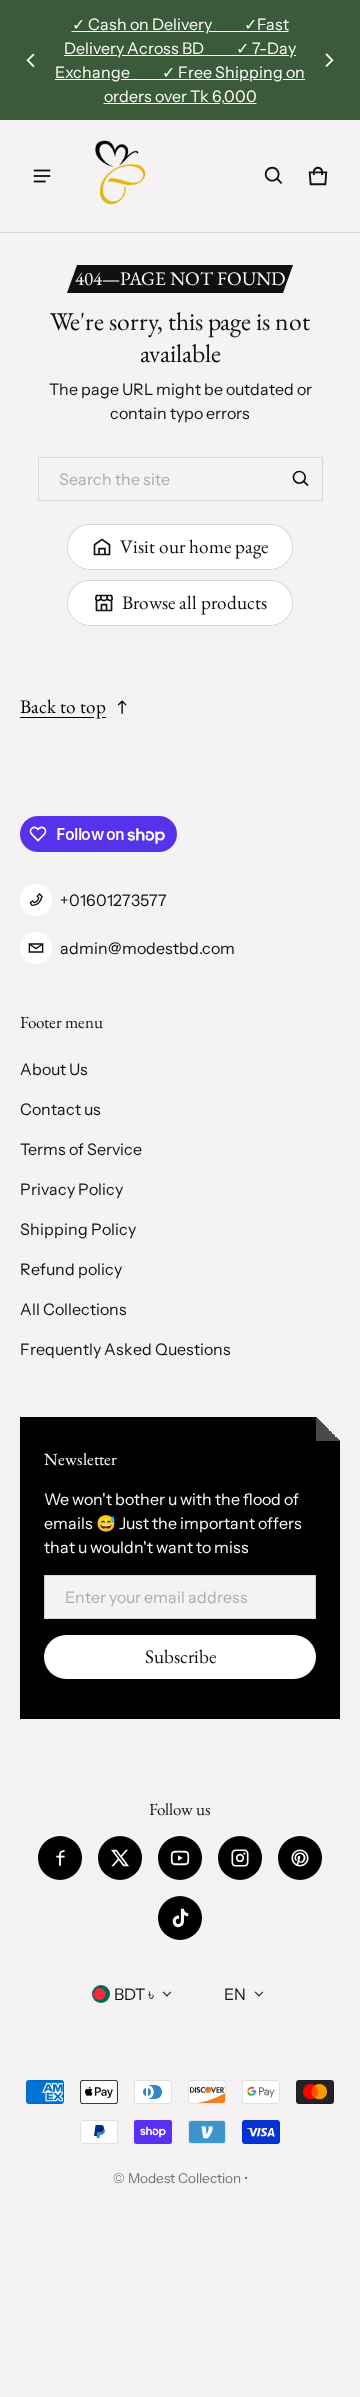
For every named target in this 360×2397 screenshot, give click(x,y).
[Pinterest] (300, 1858)
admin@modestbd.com (147, 948)
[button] (274, 176)
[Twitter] (120, 1858)
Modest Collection (184, 2178)
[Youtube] (180, 1858)
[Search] (301, 479)
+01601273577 (113, 900)
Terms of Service (81, 1149)
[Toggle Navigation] (42, 176)
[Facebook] (60, 1858)
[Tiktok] (180, 1918)
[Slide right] (329, 60)
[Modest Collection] (121, 176)
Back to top (63, 706)
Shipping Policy (78, 1229)
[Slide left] (31, 60)
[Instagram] (240, 1858)
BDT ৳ (134, 1994)
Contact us (60, 1109)
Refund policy (71, 1269)
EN (235, 1994)
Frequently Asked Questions (125, 1349)
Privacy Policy (71, 1189)
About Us (54, 1069)
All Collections (73, 1309)
